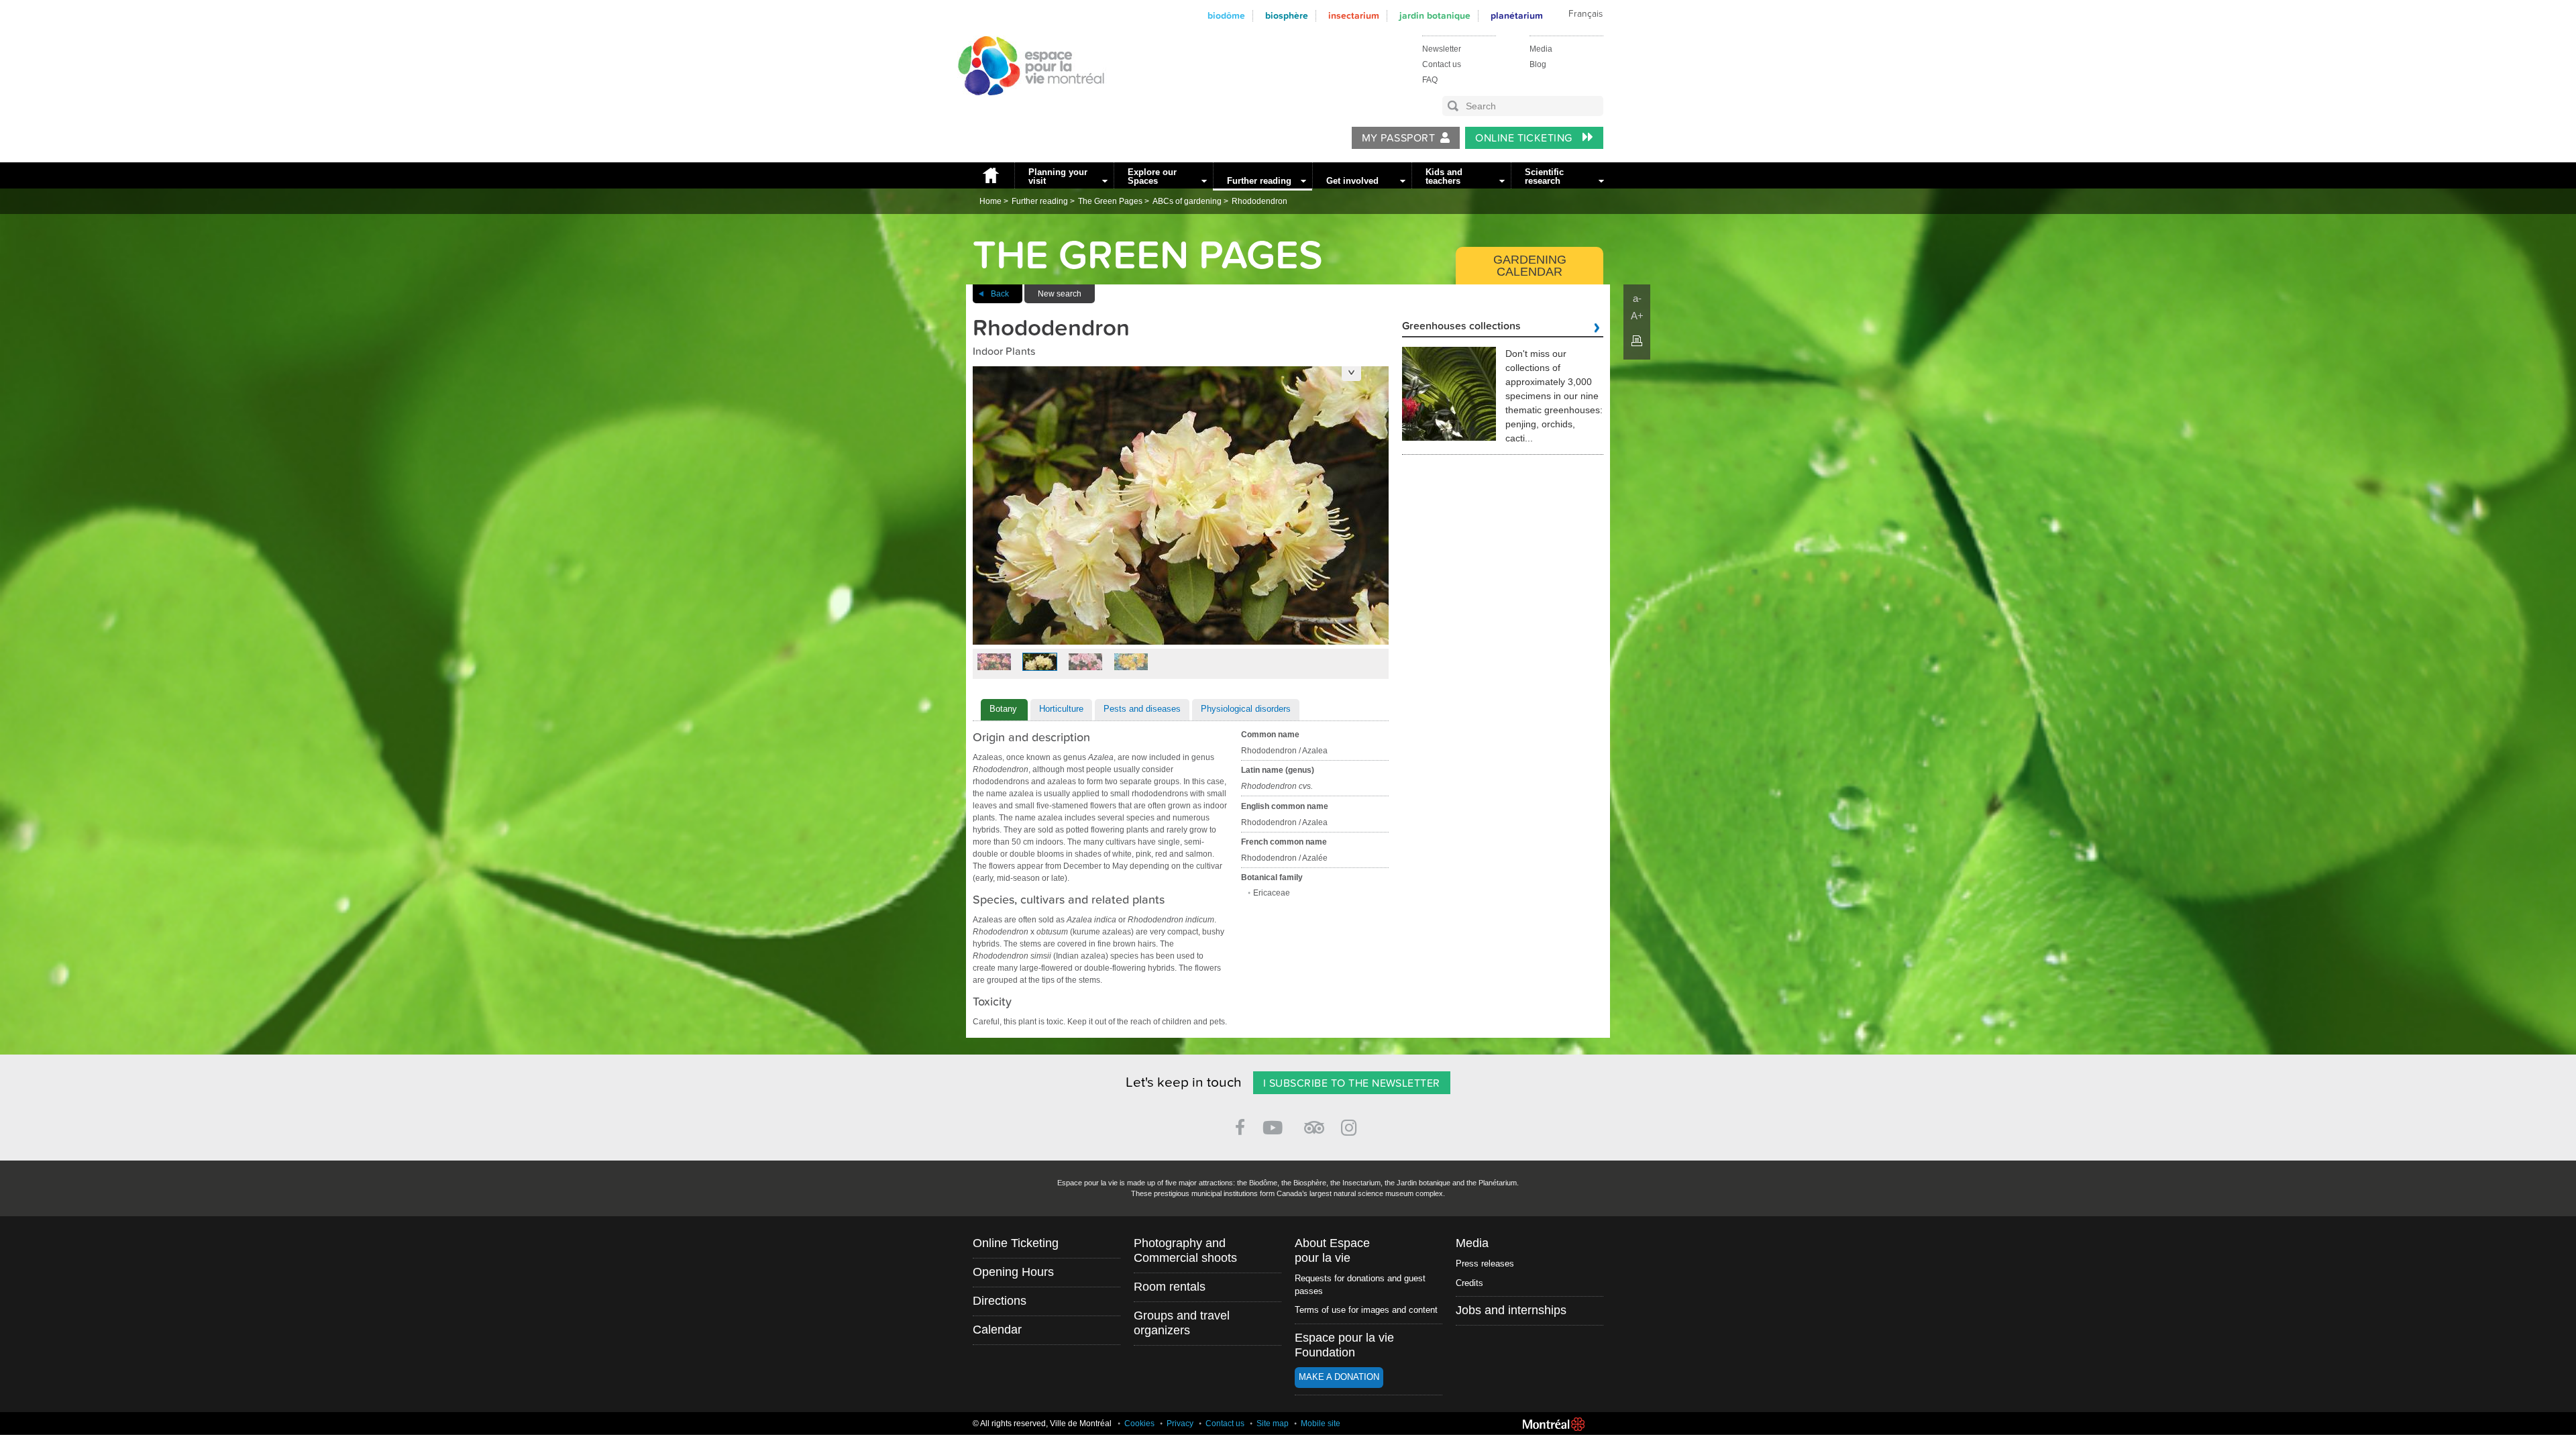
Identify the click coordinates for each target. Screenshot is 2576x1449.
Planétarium (1517, 16)
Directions (1000, 1301)
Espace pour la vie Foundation (1344, 1345)
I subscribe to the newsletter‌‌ (1352, 1083)
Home (990, 175)
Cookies (1139, 1424)
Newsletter (1442, 49)
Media (1541, 49)
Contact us (1442, 64)
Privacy (1180, 1424)
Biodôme (1226, 16)
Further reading (1259, 181)
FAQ (1430, 80)
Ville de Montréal (1554, 1424)
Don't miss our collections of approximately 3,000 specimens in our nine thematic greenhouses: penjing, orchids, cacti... (1554, 396)
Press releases (1485, 1264)
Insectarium (1354, 16)
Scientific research (1544, 176)
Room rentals (1170, 1287)
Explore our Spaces (1152, 176)
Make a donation (1339, 1377)
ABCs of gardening (1187, 201)
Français (1586, 14)
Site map (1273, 1424)
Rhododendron (1259, 201)
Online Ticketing (1525, 138)
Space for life (1026, 108)
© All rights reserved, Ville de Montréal (1042, 1424)
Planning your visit (1058, 176)
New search (1060, 294)
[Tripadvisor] (1314, 1122)
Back (1000, 294)
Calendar (997, 1330)
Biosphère (1287, 16)
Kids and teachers (1444, 176)
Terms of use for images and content (1366, 1310)
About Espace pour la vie (1332, 1250)
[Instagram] (1351, 1125)
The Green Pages (1110, 201)
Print (1637, 341)
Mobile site (1321, 1424)
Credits (1469, 1283)
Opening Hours (1013, 1272)
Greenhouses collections (1461, 327)
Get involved (1352, 181)
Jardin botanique (1435, 16)
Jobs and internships (1511, 1310)
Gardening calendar (1530, 266)
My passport (1398, 138)
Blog (1538, 64)
